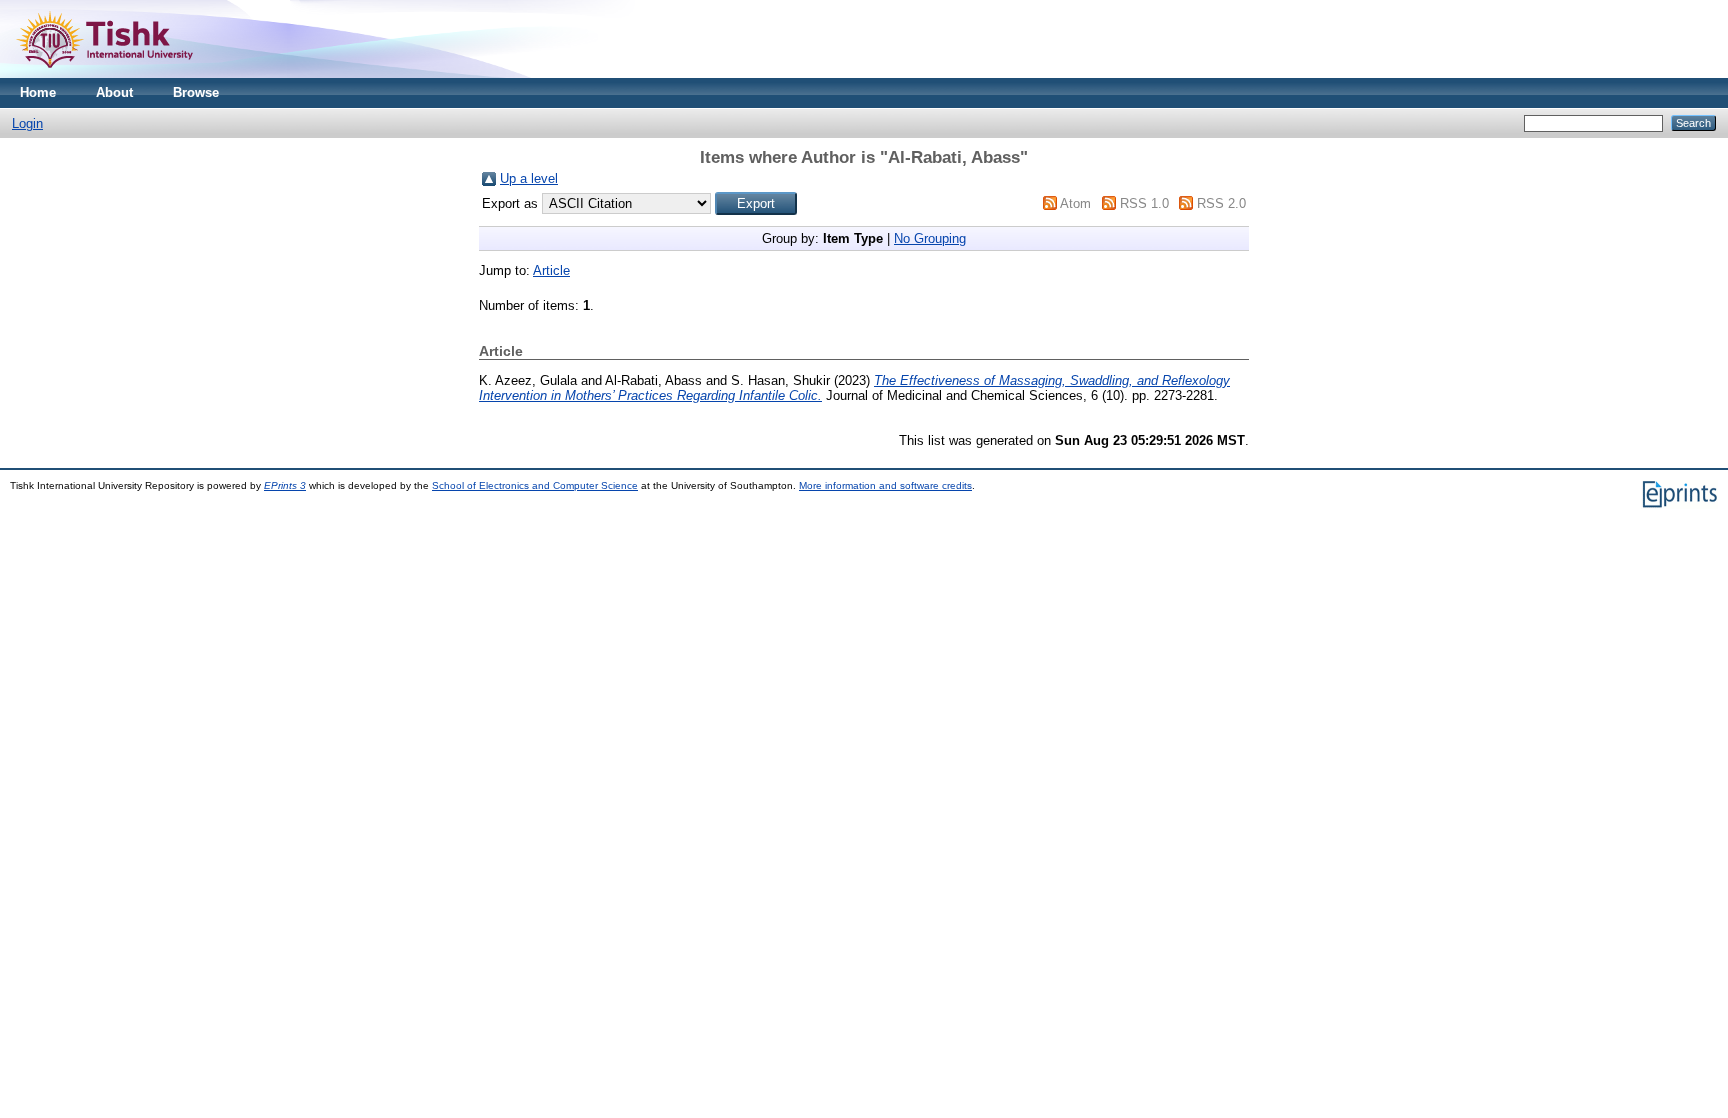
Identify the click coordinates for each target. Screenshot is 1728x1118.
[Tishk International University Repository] (104, 73)
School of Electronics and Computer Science (535, 485)
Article (551, 270)
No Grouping (930, 238)
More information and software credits (885, 485)
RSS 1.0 (1144, 203)
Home (38, 92)
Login (27, 123)
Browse (196, 92)
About (114, 92)
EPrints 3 (285, 485)
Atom (1075, 203)
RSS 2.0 (1221, 203)
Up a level (529, 178)
